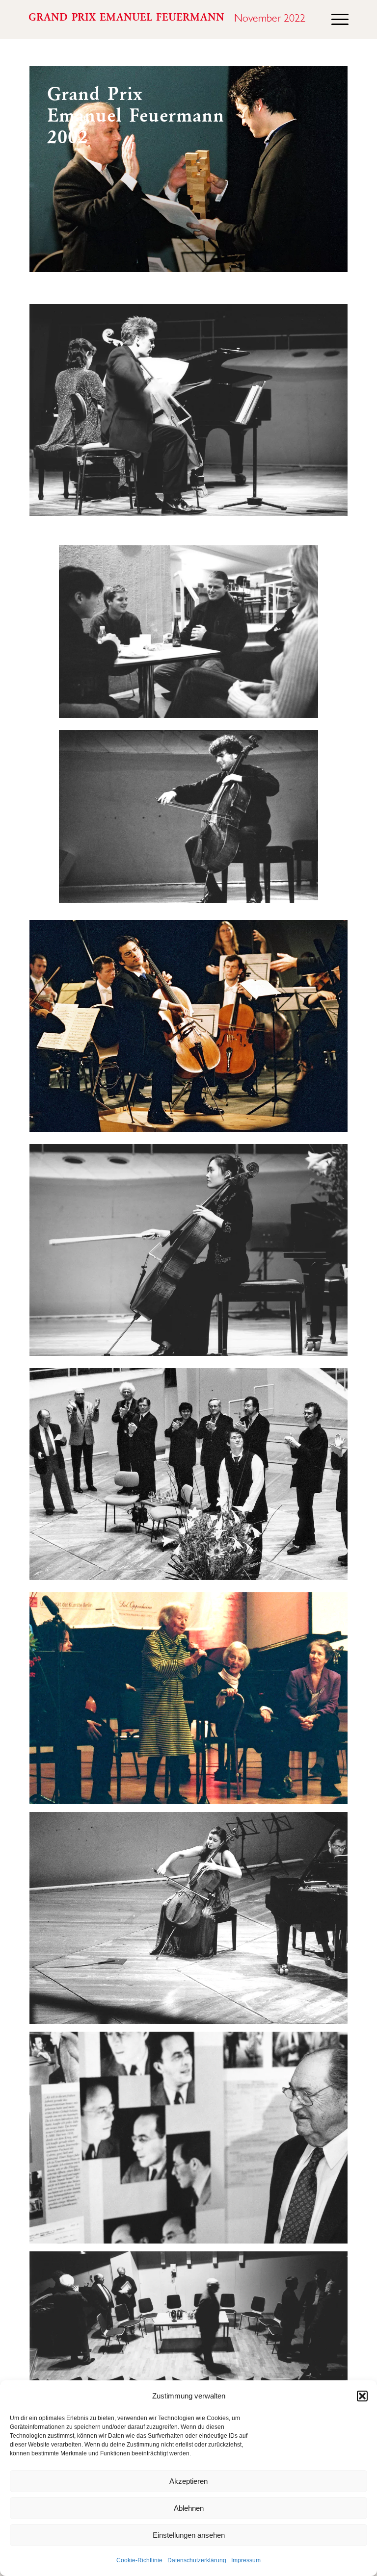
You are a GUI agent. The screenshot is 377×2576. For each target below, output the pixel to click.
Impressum (246, 2560)
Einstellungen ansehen (189, 2535)
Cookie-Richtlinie (139, 2560)
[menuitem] (335, 20)
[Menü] (335, 20)
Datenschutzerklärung (197, 2560)
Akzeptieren (188, 2481)
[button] (362, 2396)
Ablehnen (189, 2508)
